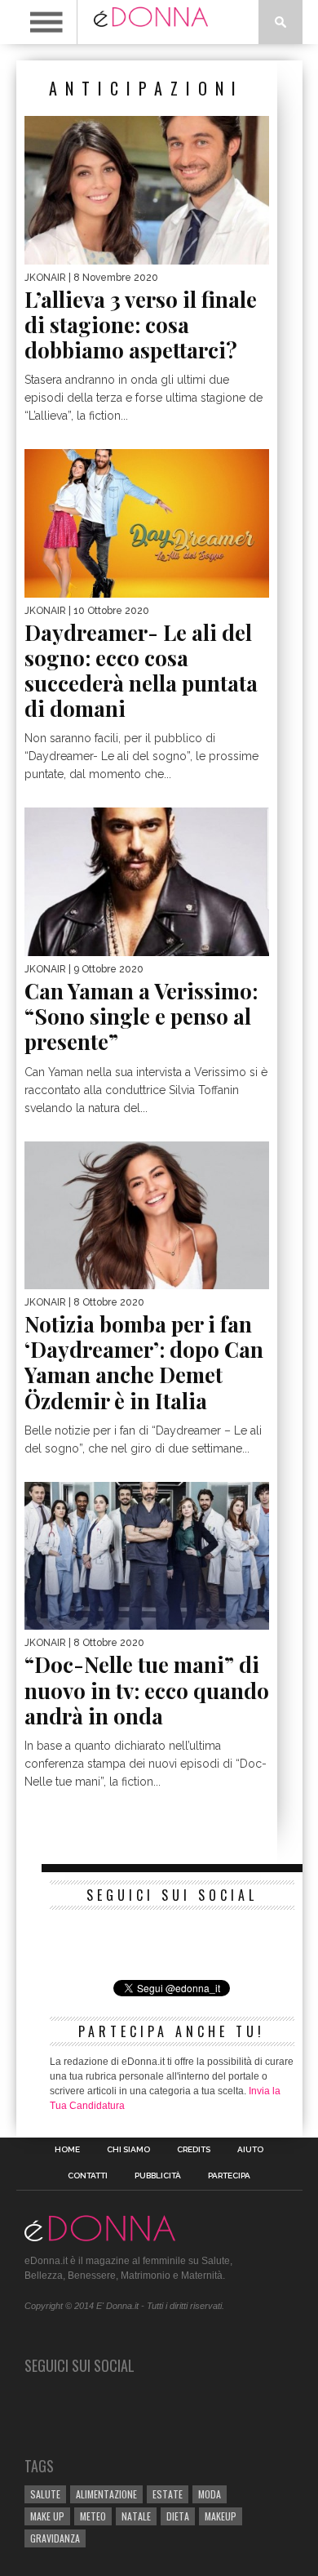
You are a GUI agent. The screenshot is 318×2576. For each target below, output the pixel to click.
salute (45, 2494)
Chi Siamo (128, 2150)
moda (210, 2494)
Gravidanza (55, 2538)
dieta (178, 2516)
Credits (194, 2150)
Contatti (88, 2176)
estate (168, 2494)
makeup (221, 2516)
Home (67, 2150)
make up (47, 2516)
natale (136, 2516)
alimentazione (106, 2494)
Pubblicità (158, 2176)
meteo (93, 2516)
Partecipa (229, 2176)
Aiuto (250, 2150)
